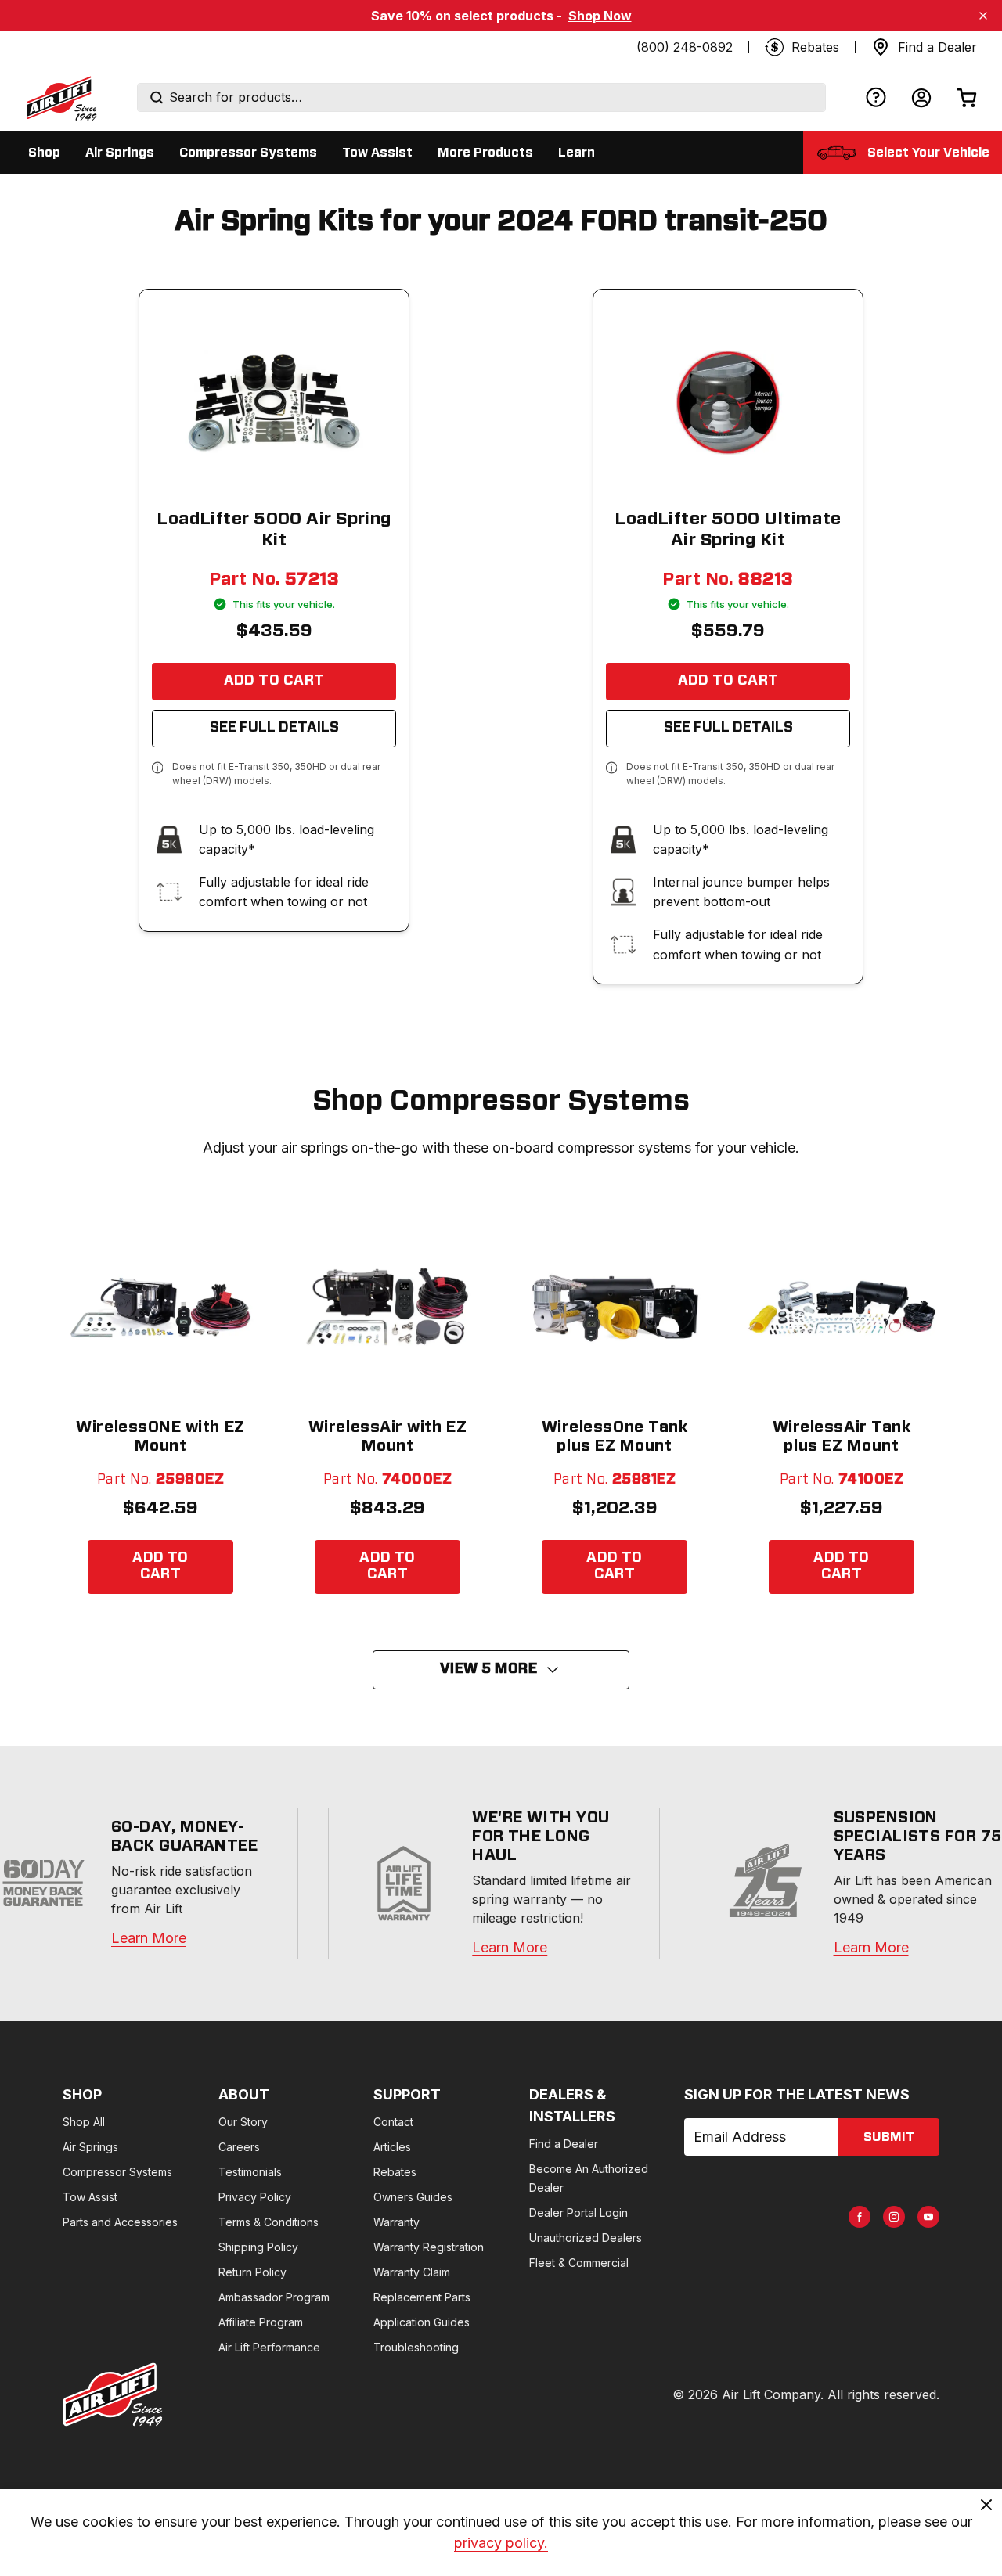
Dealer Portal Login (578, 2213)
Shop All (84, 2122)
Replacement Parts (422, 2297)
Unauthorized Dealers (586, 2238)
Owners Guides (413, 2197)
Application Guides (422, 2322)
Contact (393, 2122)
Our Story (243, 2122)
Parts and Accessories (120, 2222)
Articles (392, 2147)
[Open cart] (967, 97)
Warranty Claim (412, 2272)
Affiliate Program (261, 2322)
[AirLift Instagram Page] (894, 2217)
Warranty (396, 2222)
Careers (239, 2147)
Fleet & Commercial (579, 2263)
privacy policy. (501, 2543)
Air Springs (90, 2147)
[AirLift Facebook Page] (860, 2217)
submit (889, 2137)
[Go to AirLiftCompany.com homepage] (113, 2394)
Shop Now (600, 16)
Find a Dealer (564, 2144)
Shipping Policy (258, 2247)
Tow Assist (90, 2197)
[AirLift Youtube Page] (928, 2217)
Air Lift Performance (269, 2347)
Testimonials (250, 2172)
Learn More (149, 1938)
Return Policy (252, 2272)
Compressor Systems (117, 2172)
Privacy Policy (255, 2197)
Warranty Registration (429, 2247)
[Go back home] (61, 98)
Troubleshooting (416, 2347)
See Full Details (274, 728)
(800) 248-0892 (685, 47)
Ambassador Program (274, 2297)
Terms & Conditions (269, 2222)
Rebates (395, 2172)
